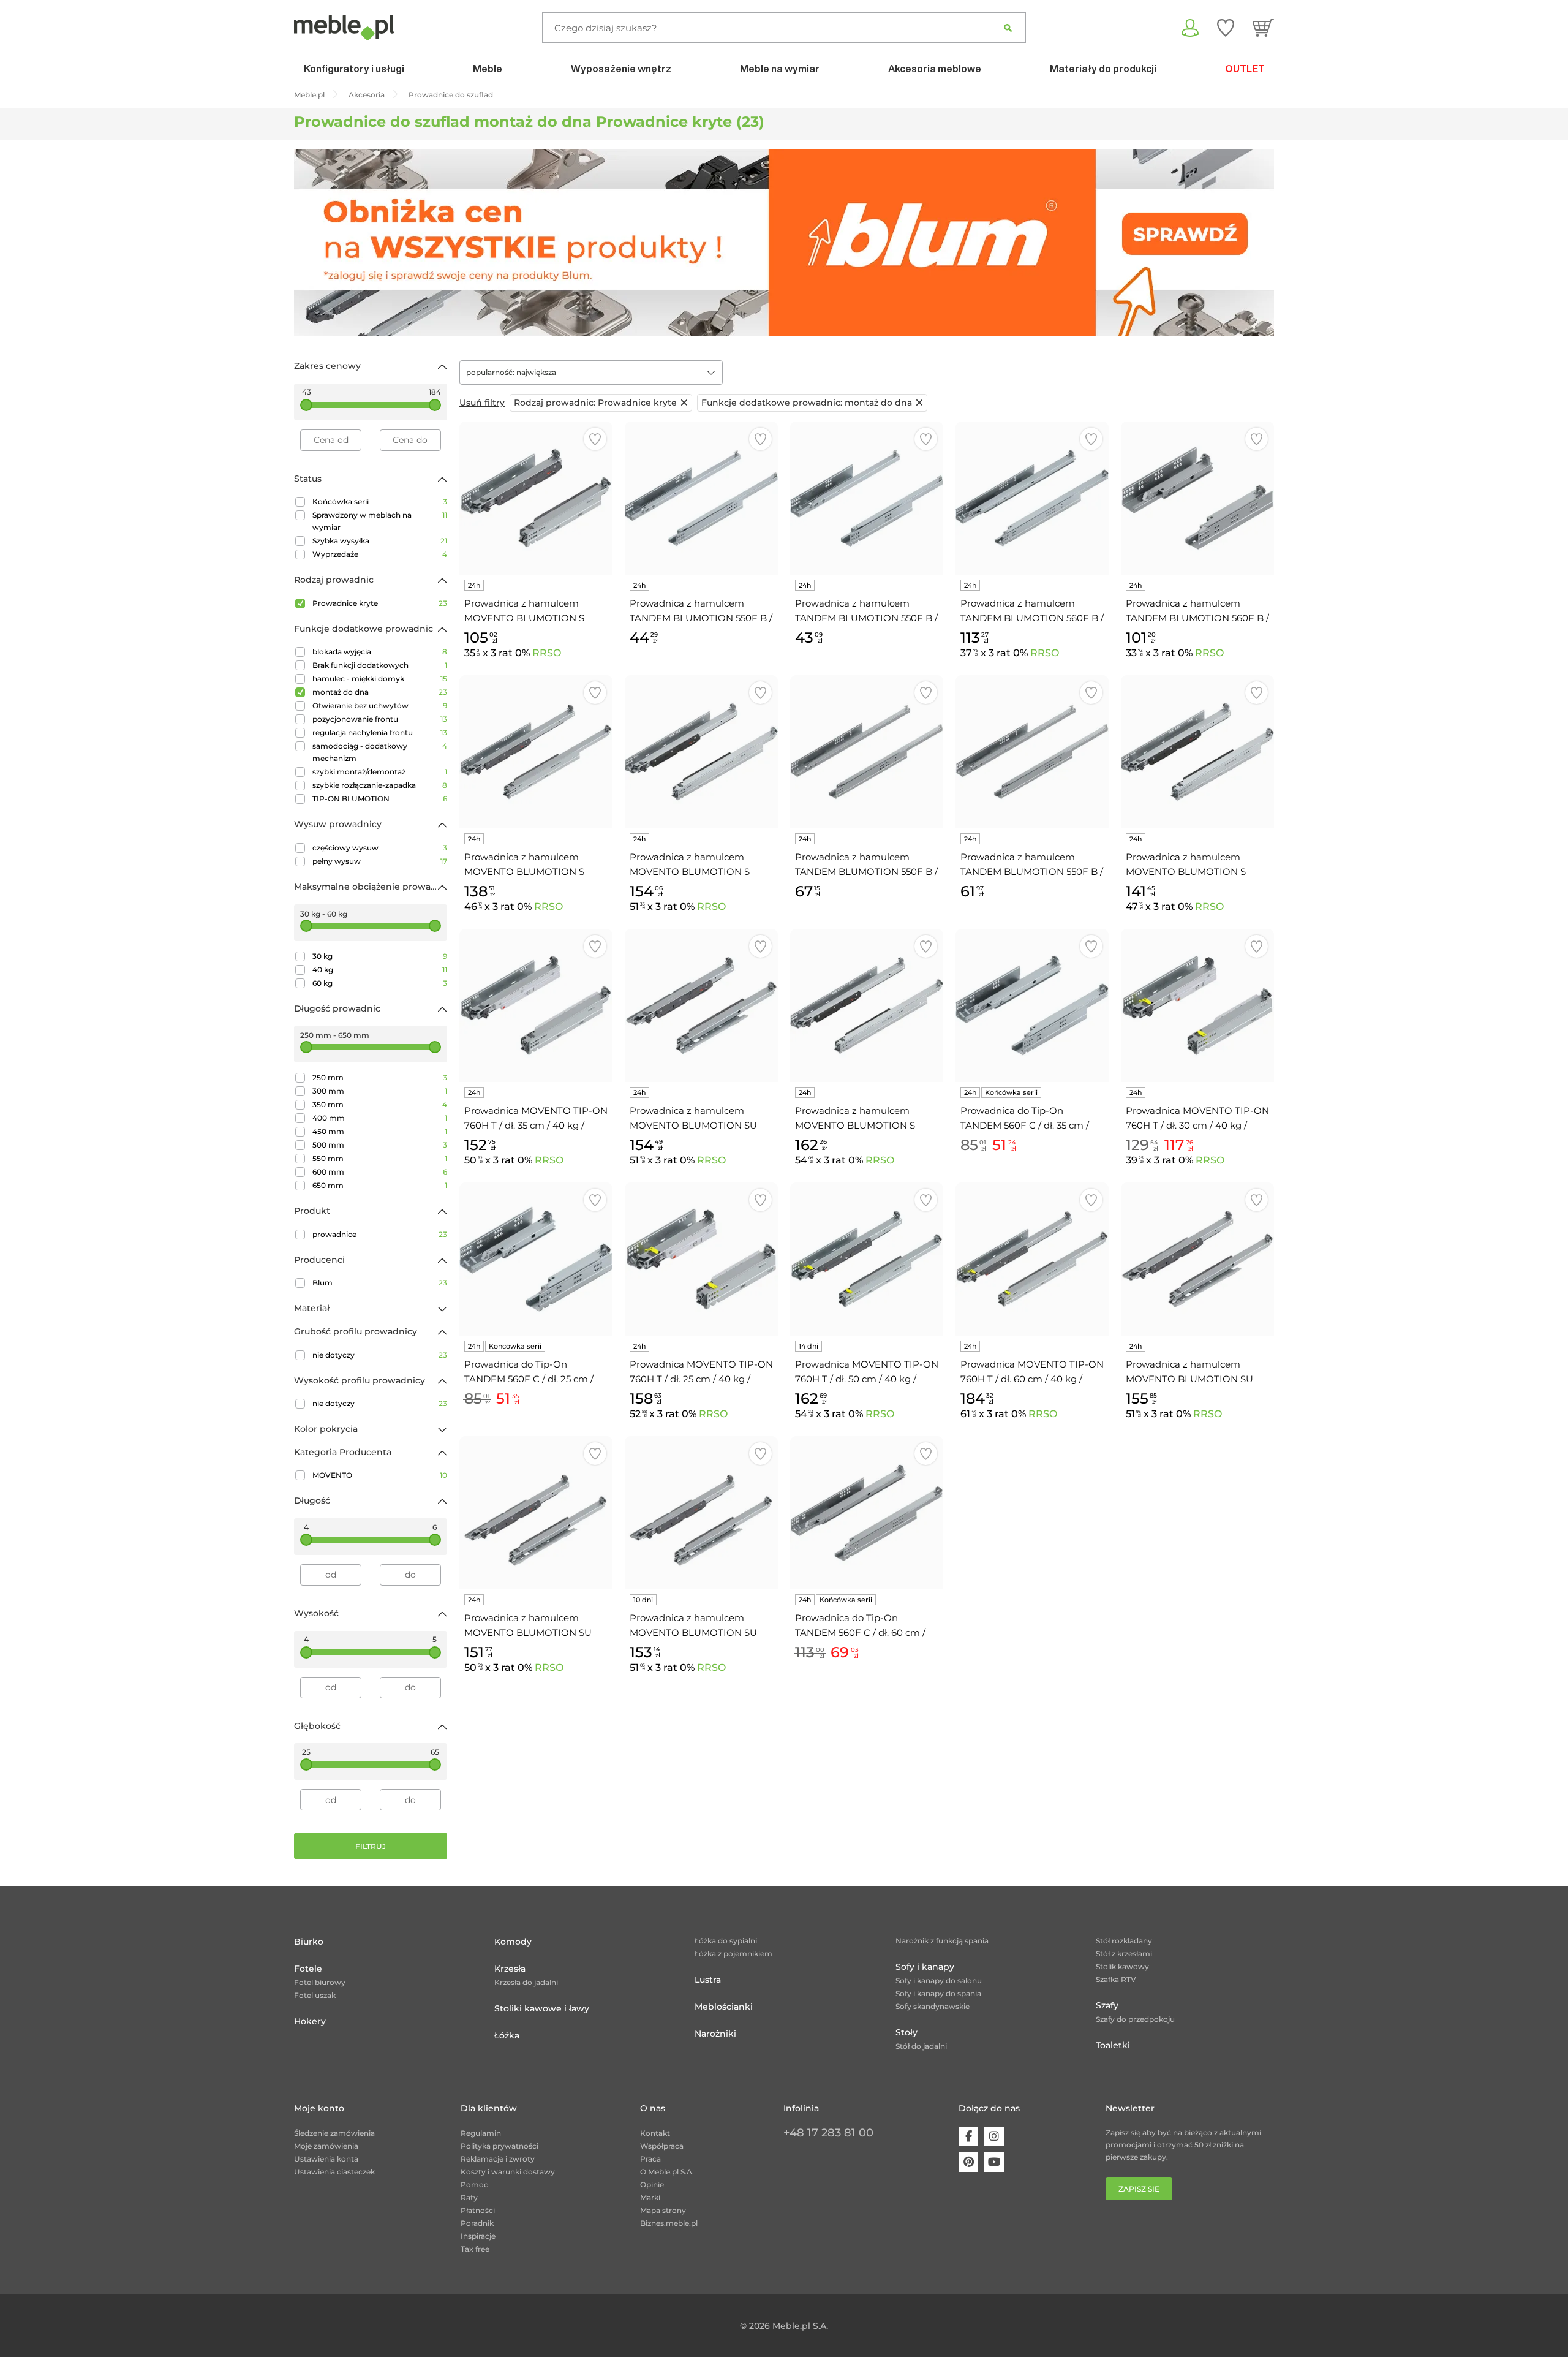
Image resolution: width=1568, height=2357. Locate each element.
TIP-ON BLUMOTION (380, 799)
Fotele (308, 1969)
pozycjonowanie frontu (380, 719)
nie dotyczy (380, 1355)
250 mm (380, 1077)
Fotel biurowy (320, 1982)
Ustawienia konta (326, 2159)
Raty (469, 2197)
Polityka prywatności (499, 2146)
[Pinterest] (968, 2162)
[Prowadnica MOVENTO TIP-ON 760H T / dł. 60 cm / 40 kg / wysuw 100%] (1032, 1259)
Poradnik (477, 2223)
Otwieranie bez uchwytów (380, 706)
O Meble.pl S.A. (667, 2172)
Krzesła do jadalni (526, 1982)
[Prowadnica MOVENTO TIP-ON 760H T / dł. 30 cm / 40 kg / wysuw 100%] (1197, 1005)
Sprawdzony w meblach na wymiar (380, 521)
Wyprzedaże (380, 554)
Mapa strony (663, 2210)
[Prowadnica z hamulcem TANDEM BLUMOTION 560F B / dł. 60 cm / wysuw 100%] (1032, 498)
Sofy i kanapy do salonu (939, 1981)
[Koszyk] (1263, 28)
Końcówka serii (380, 501)
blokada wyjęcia (380, 652)
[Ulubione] (1226, 28)
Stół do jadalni (921, 2046)
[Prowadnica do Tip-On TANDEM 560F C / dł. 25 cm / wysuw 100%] (536, 1259)
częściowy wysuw (380, 848)
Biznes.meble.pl (669, 2223)
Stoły (907, 2032)
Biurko (309, 1942)
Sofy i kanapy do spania (938, 1993)
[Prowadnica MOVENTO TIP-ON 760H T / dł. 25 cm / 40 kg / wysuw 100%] (701, 1259)
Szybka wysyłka (380, 541)
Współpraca (662, 2146)
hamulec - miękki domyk (380, 679)
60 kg (380, 983)
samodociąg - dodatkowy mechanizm (380, 752)
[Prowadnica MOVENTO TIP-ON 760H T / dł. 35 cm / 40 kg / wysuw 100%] (536, 1005)
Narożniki (715, 2034)
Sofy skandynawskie (933, 2006)
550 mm (380, 1158)
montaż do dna (380, 692)
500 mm (380, 1145)
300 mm (380, 1091)
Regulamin (481, 2133)
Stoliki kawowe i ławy (542, 2008)
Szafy (1107, 2005)
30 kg (380, 956)
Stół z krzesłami (1124, 1954)
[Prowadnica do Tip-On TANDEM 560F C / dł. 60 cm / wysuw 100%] (867, 1513)
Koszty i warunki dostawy (508, 2172)
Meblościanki (724, 2007)
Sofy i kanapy (925, 1967)
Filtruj (371, 1846)
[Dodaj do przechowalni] (595, 439)
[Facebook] (968, 2136)
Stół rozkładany (1124, 1941)
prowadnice (380, 1234)
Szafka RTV (1116, 1979)
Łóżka (507, 2035)
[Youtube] (994, 2162)
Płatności (478, 2210)
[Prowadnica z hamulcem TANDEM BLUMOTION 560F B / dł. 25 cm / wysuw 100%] (1197, 498)
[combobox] (591, 373)
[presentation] (312, 243)
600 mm (380, 1172)
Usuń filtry (482, 403)
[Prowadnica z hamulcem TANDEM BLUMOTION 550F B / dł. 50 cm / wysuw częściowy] (701, 498)
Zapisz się (1139, 2189)
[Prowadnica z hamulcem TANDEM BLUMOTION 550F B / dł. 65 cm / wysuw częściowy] (867, 752)
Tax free (475, 2249)
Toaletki (1113, 2045)
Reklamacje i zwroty (498, 2159)
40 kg (380, 970)
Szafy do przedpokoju (1135, 2019)
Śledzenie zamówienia (334, 2133)
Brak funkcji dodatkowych (380, 665)
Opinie (652, 2185)
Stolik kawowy (1122, 1966)
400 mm (380, 1118)
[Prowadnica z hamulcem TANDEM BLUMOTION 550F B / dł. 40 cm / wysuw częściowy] (867, 498)
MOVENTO (380, 1475)
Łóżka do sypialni (726, 1941)
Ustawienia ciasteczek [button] (334, 2172)
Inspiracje (478, 2236)
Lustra (708, 1980)
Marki (650, 2197)
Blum (380, 1283)
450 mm (380, 1131)
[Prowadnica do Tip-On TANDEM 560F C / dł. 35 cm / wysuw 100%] (1032, 1005)
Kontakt (655, 2133)
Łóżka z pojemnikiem (733, 1954)
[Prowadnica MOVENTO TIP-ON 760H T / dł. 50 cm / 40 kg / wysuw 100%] (867, 1259)
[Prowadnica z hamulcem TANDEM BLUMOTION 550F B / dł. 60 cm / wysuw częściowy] (1032, 752)
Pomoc (474, 2185)
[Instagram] (994, 2136)
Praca (650, 2159)
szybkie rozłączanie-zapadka (380, 785)
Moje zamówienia (326, 2146)
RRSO (547, 653)
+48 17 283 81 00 (828, 2133)
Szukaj (1008, 28)
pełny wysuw (380, 861)
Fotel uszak (315, 1995)
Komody (513, 1942)
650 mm (380, 1185)
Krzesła (510, 1969)
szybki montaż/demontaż (380, 772)
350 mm (380, 1104)
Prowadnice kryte (380, 603)
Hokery (310, 2021)
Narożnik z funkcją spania (942, 1941)
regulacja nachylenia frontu (380, 732)
